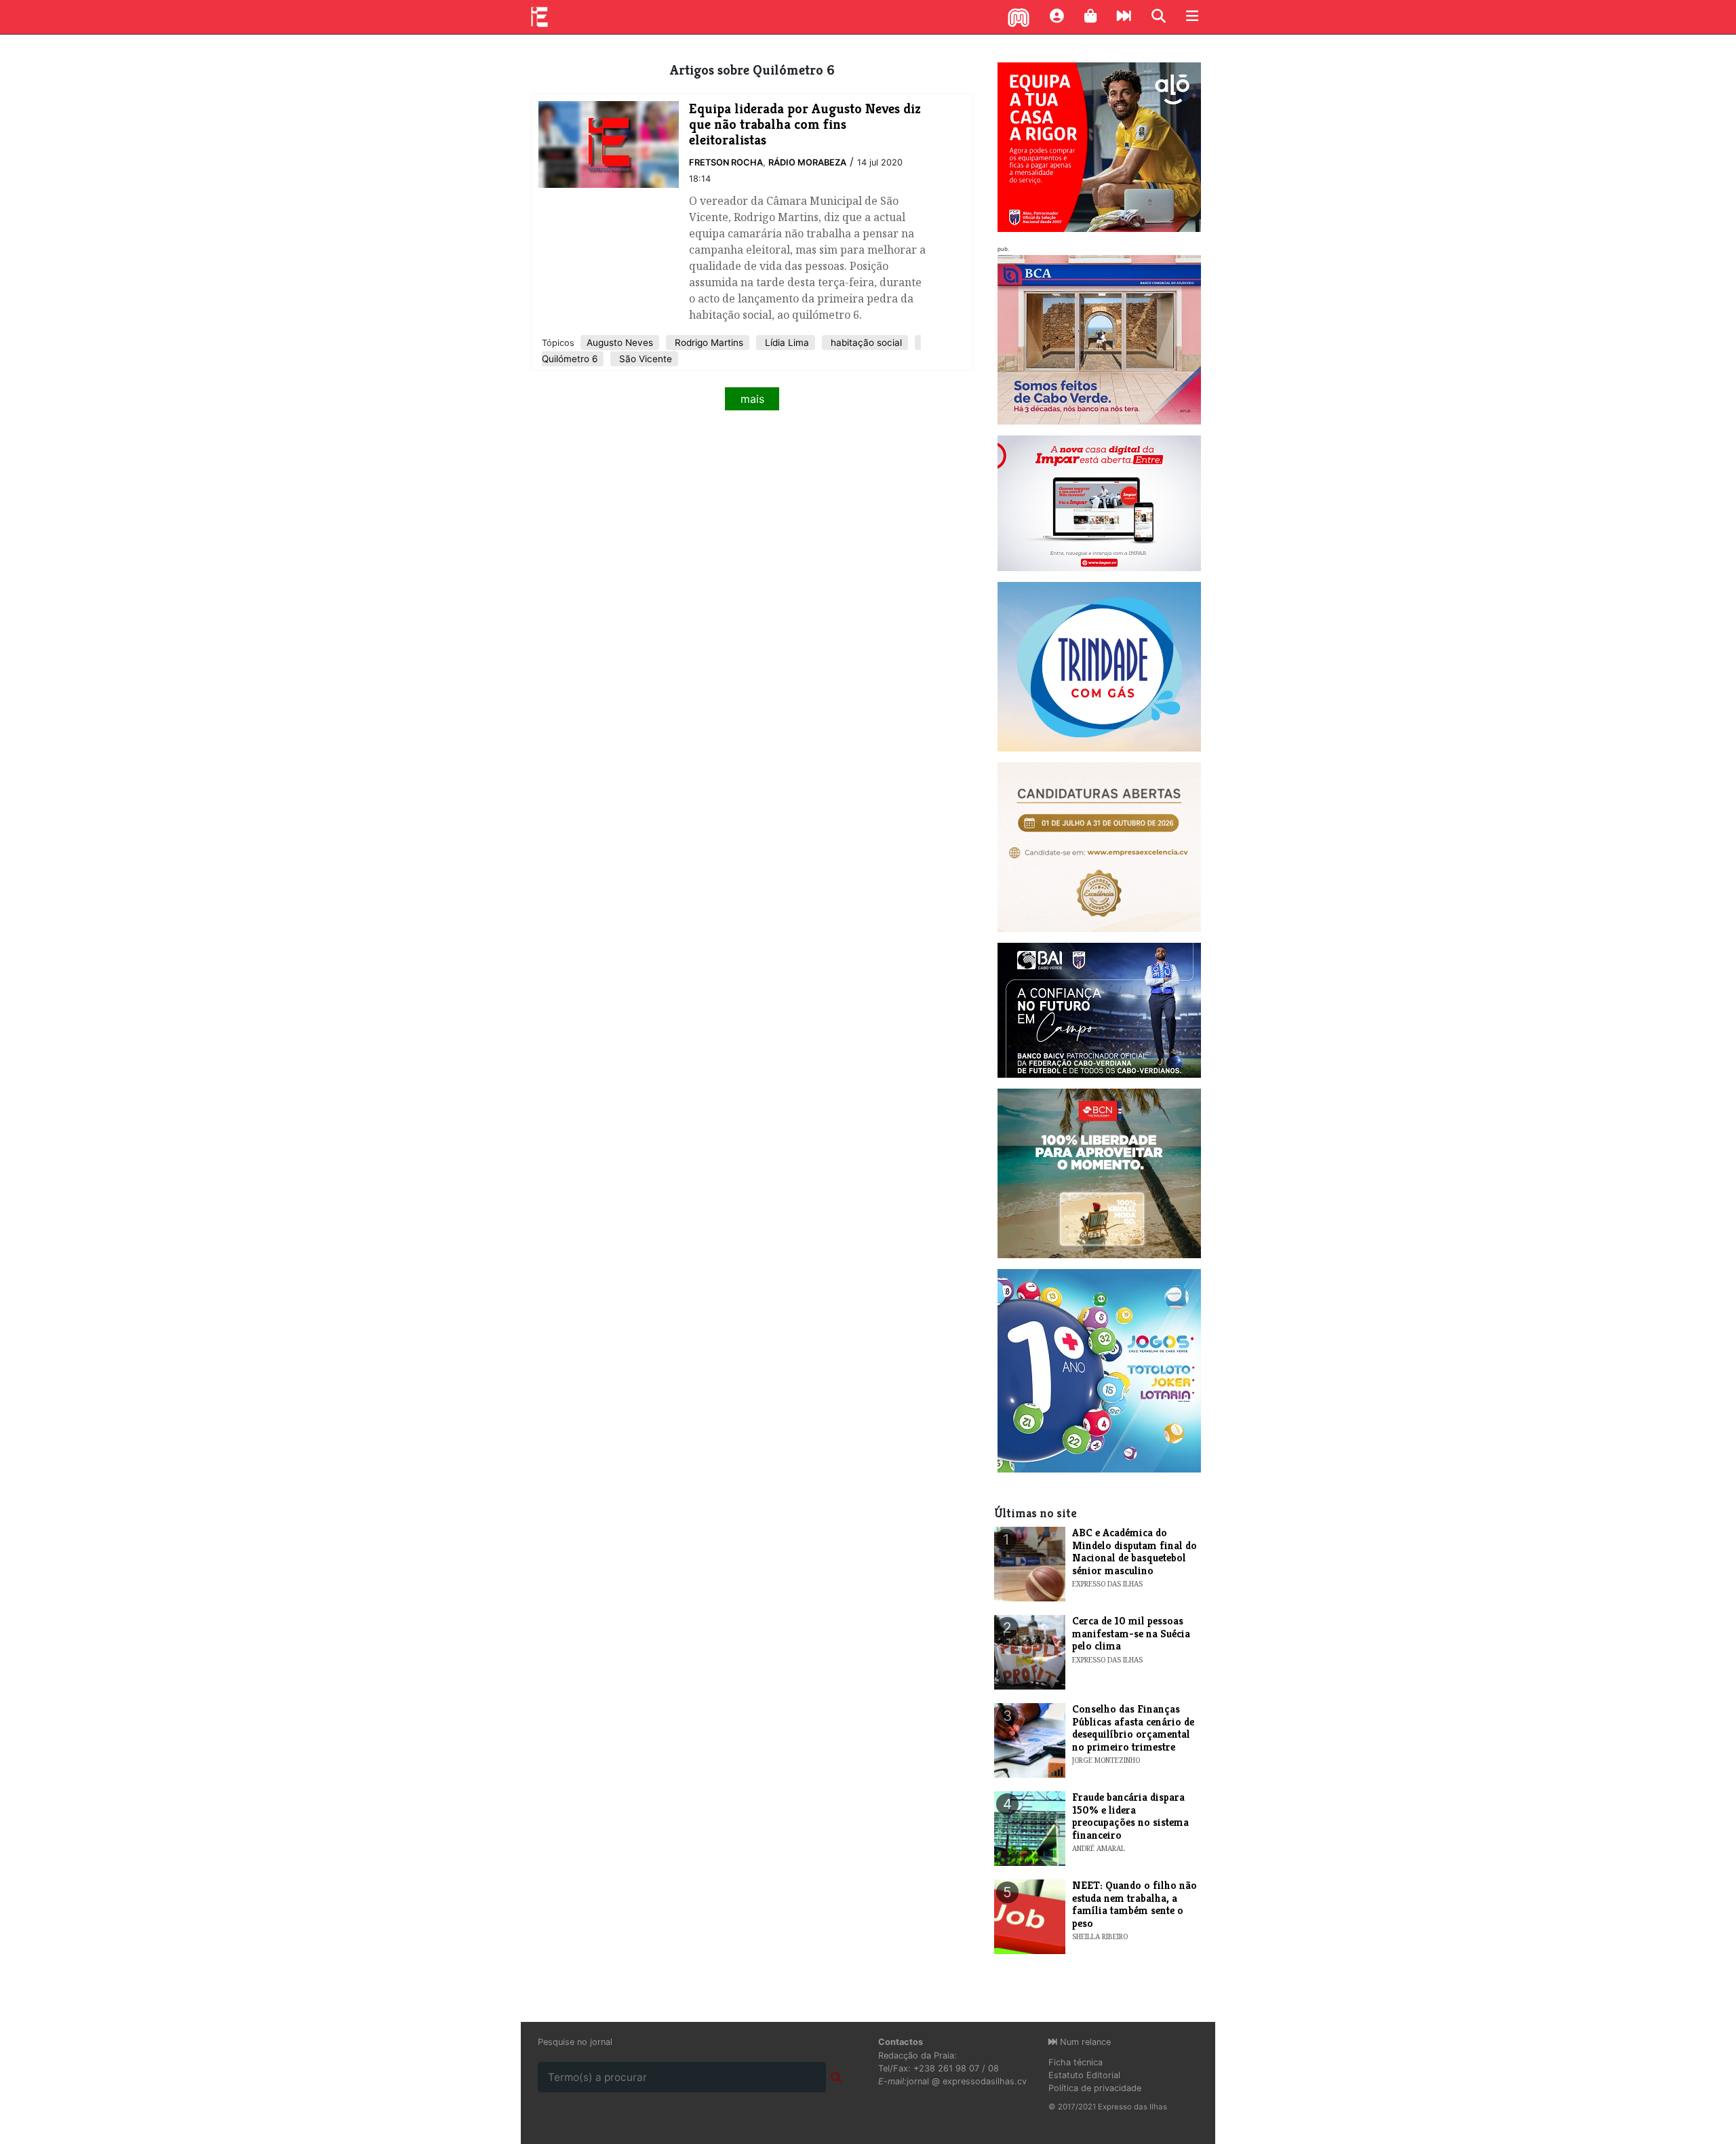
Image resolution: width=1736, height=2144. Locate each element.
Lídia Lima (786, 343)
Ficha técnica (1076, 2062)
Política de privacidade (1095, 2088)
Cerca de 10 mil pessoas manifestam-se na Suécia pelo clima (1131, 1633)
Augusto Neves (620, 343)
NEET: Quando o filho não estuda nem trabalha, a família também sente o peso (1135, 1904)
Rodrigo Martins (708, 343)
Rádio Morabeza (807, 162)
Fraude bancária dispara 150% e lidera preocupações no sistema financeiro (1130, 1816)
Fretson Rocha (726, 162)
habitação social (865, 343)
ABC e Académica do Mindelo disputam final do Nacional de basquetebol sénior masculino (1135, 1551)
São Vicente (644, 359)
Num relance (1084, 2042)
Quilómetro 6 (570, 359)
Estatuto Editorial (1084, 2075)
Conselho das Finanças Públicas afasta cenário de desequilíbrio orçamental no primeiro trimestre (1133, 1728)
